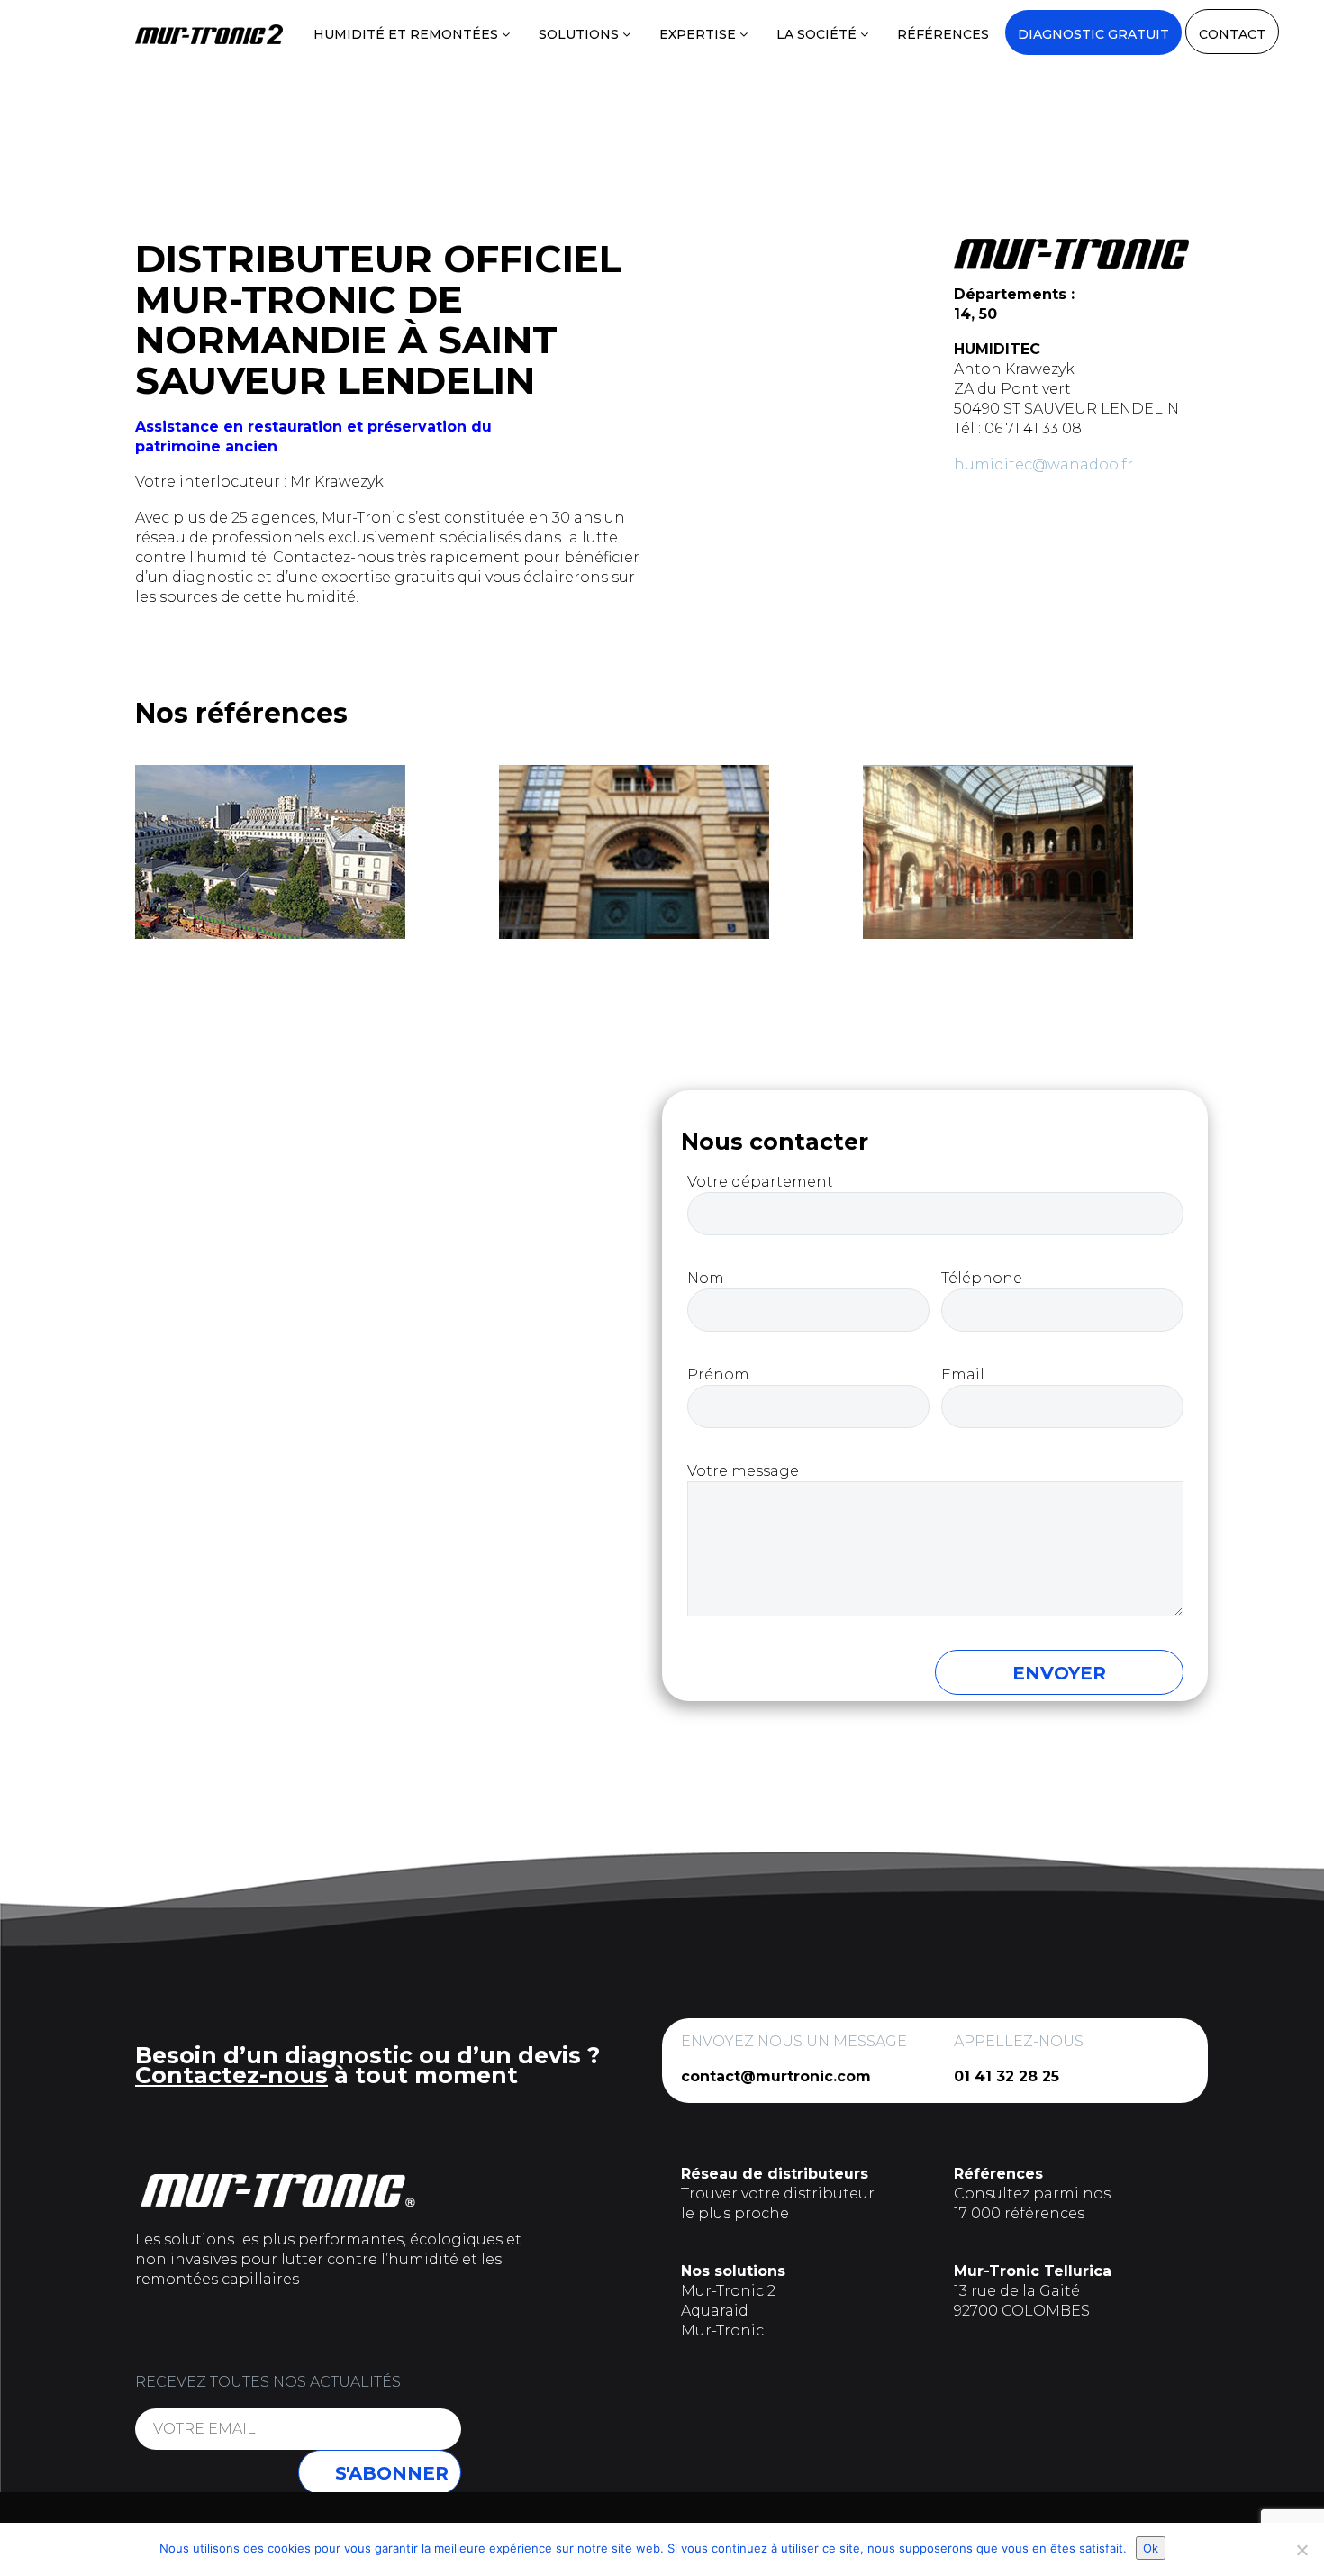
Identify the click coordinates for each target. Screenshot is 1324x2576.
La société (818, 34)
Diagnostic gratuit (1093, 34)
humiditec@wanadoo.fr (1043, 464)
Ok (1151, 2548)
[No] (1301, 2550)
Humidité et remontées (408, 34)
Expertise (699, 34)
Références (943, 34)
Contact (1232, 34)
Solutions (580, 34)
